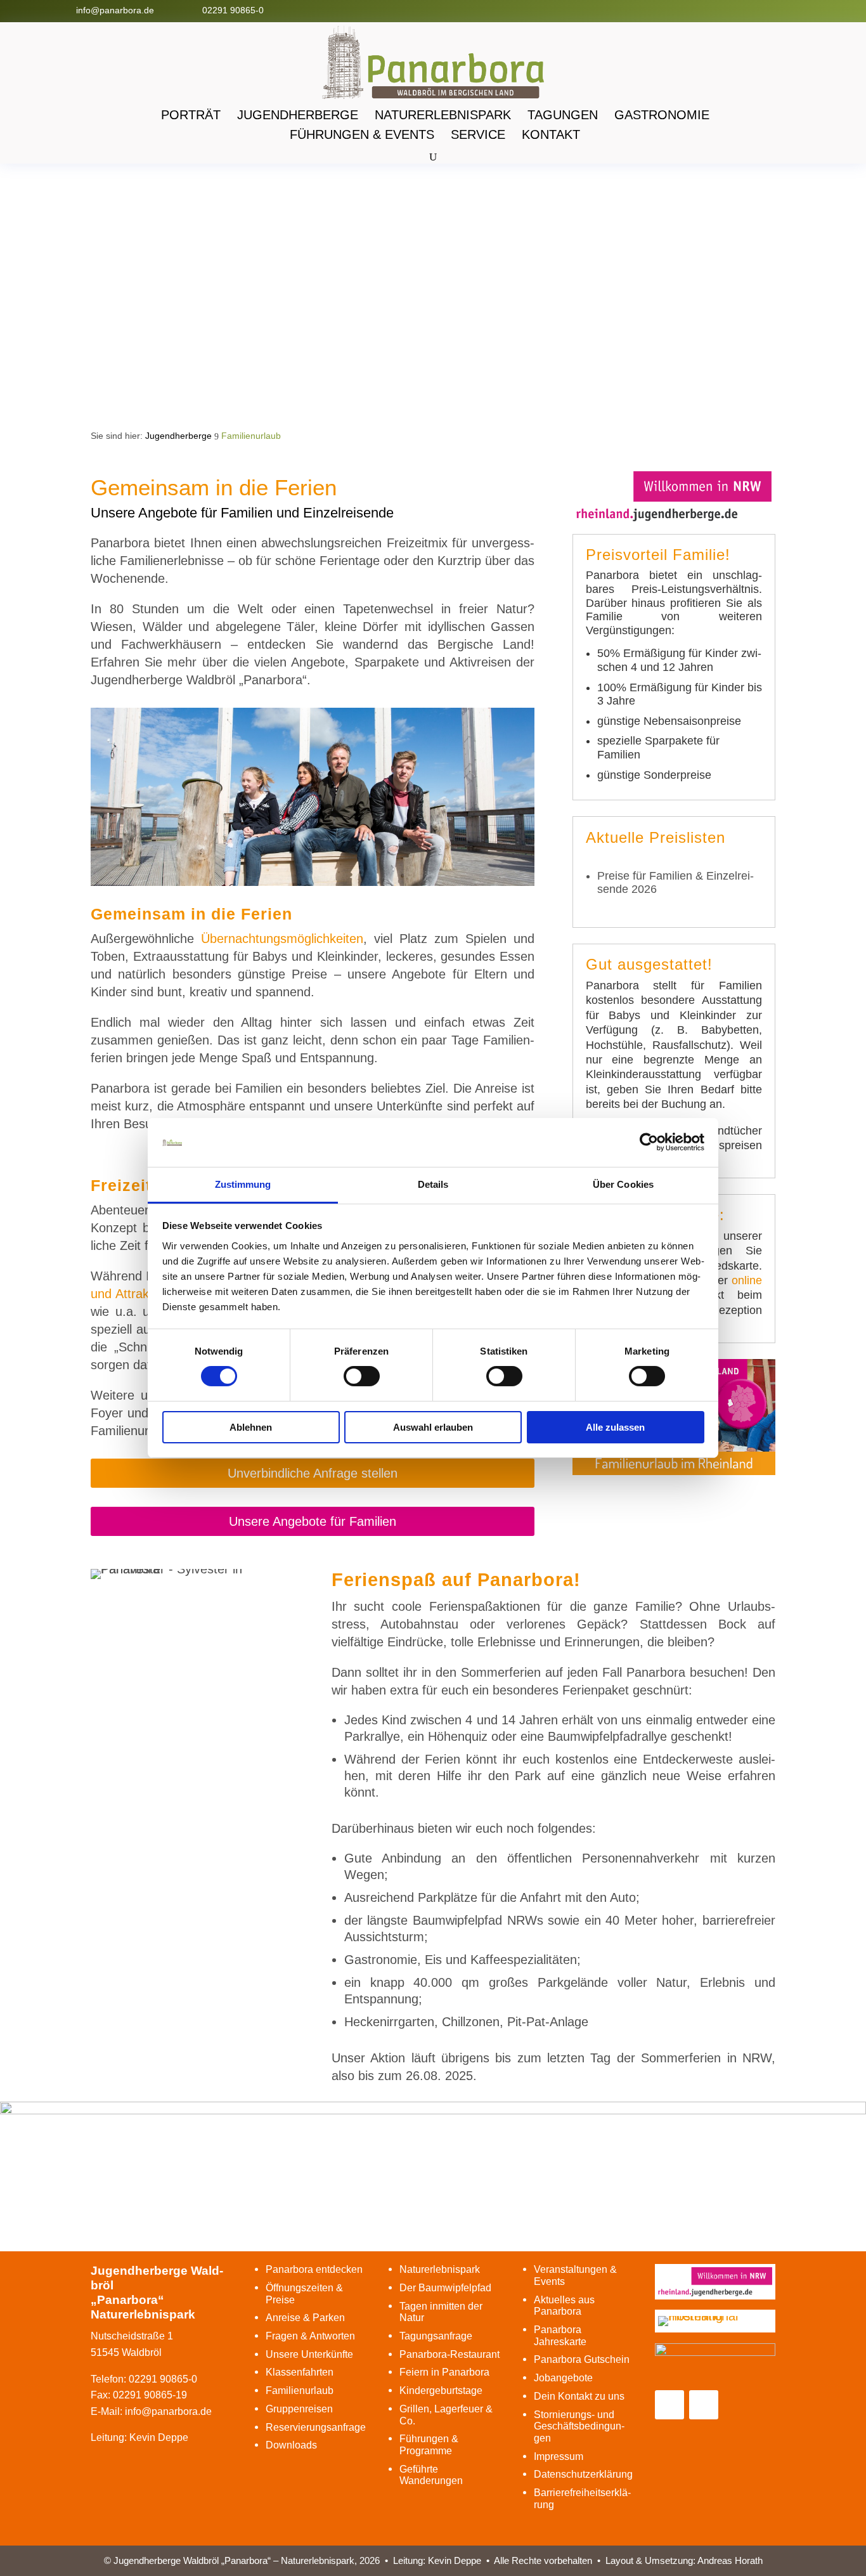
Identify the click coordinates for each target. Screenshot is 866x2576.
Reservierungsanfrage (316, 2427)
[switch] (362, 1376)
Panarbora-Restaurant (449, 2354)
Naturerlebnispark (443, 115)
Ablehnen (251, 1427)
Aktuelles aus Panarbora (564, 2306)
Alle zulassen (615, 1427)
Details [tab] (433, 1184)
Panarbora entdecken (314, 2269)
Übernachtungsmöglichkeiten (282, 939)
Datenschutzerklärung (583, 2474)
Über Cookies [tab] (623, 1184)
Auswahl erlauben (433, 1427)
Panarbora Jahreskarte (560, 2336)
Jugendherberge (298, 115)
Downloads (291, 2445)
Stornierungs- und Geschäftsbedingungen (579, 2426)
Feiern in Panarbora (444, 2372)
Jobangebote (563, 2378)
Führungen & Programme (429, 2445)
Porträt (191, 115)
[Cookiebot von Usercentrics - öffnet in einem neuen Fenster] (649, 1142)
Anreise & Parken (305, 2318)
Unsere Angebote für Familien (313, 1521)
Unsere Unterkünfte (309, 2354)
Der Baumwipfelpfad (445, 2288)
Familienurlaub (300, 2391)
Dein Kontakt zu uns (579, 2396)
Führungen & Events (362, 134)
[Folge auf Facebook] (772, 10)
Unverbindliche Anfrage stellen (313, 1473)
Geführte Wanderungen (431, 2475)
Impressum (559, 2456)
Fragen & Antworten (310, 2336)
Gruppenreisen (299, 2409)
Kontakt (551, 134)
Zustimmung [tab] (243, 1184)
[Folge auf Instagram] (797, 10)
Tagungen (563, 115)
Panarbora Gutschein (582, 2359)
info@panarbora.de (115, 10)
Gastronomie (662, 115)
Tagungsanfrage (436, 2336)
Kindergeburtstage (441, 2391)
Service (478, 134)
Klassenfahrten (300, 2372)
